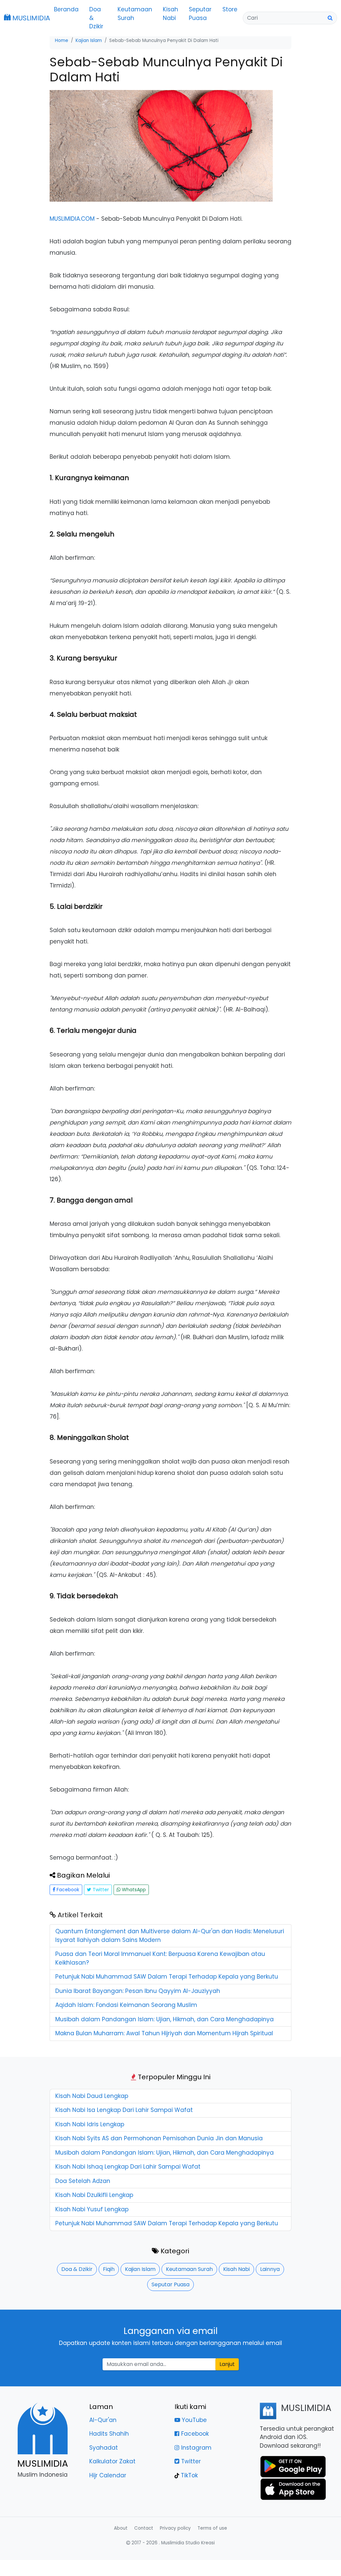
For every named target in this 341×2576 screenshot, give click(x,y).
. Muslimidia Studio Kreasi (187, 2543)
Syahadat (104, 2448)
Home (62, 41)
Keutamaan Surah (135, 14)
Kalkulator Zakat (112, 2461)
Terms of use (212, 2528)
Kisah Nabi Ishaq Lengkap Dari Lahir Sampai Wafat (128, 2167)
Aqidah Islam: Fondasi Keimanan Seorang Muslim (126, 2005)
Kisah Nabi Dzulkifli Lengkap (94, 2195)
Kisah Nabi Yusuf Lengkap (92, 2209)
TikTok (188, 2475)
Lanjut (227, 2364)
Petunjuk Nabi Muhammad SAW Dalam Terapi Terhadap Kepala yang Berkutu (167, 1977)
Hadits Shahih (109, 2434)
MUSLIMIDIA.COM (72, 219)
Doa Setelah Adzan (83, 2181)
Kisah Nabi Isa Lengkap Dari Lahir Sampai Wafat (124, 2110)
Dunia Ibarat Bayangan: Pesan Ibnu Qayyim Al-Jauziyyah (138, 1991)
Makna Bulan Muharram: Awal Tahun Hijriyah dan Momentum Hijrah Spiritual (164, 2033)
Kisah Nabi (170, 14)
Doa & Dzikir (96, 18)
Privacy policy (175, 2528)
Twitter (100, 1890)
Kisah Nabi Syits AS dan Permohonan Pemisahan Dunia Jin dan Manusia (159, 2138)
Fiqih (109, 2269)
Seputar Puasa (200, 14)
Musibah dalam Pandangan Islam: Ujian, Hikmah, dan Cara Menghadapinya (165, 2019)
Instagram (195, 2448)
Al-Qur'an (103, 2420)
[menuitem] (66, 18)
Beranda (66, 9)
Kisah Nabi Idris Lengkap (90, 2124)
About (121, 2528)
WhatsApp (133, 1890)
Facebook (67, 1890)
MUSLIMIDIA (27, 18)
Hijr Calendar (108, 2475)
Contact (144, 2528)
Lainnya (270, 2269)
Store (230, 9)
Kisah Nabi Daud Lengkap (92, 2096)
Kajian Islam (140, 2269)
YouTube (193, 2420)
